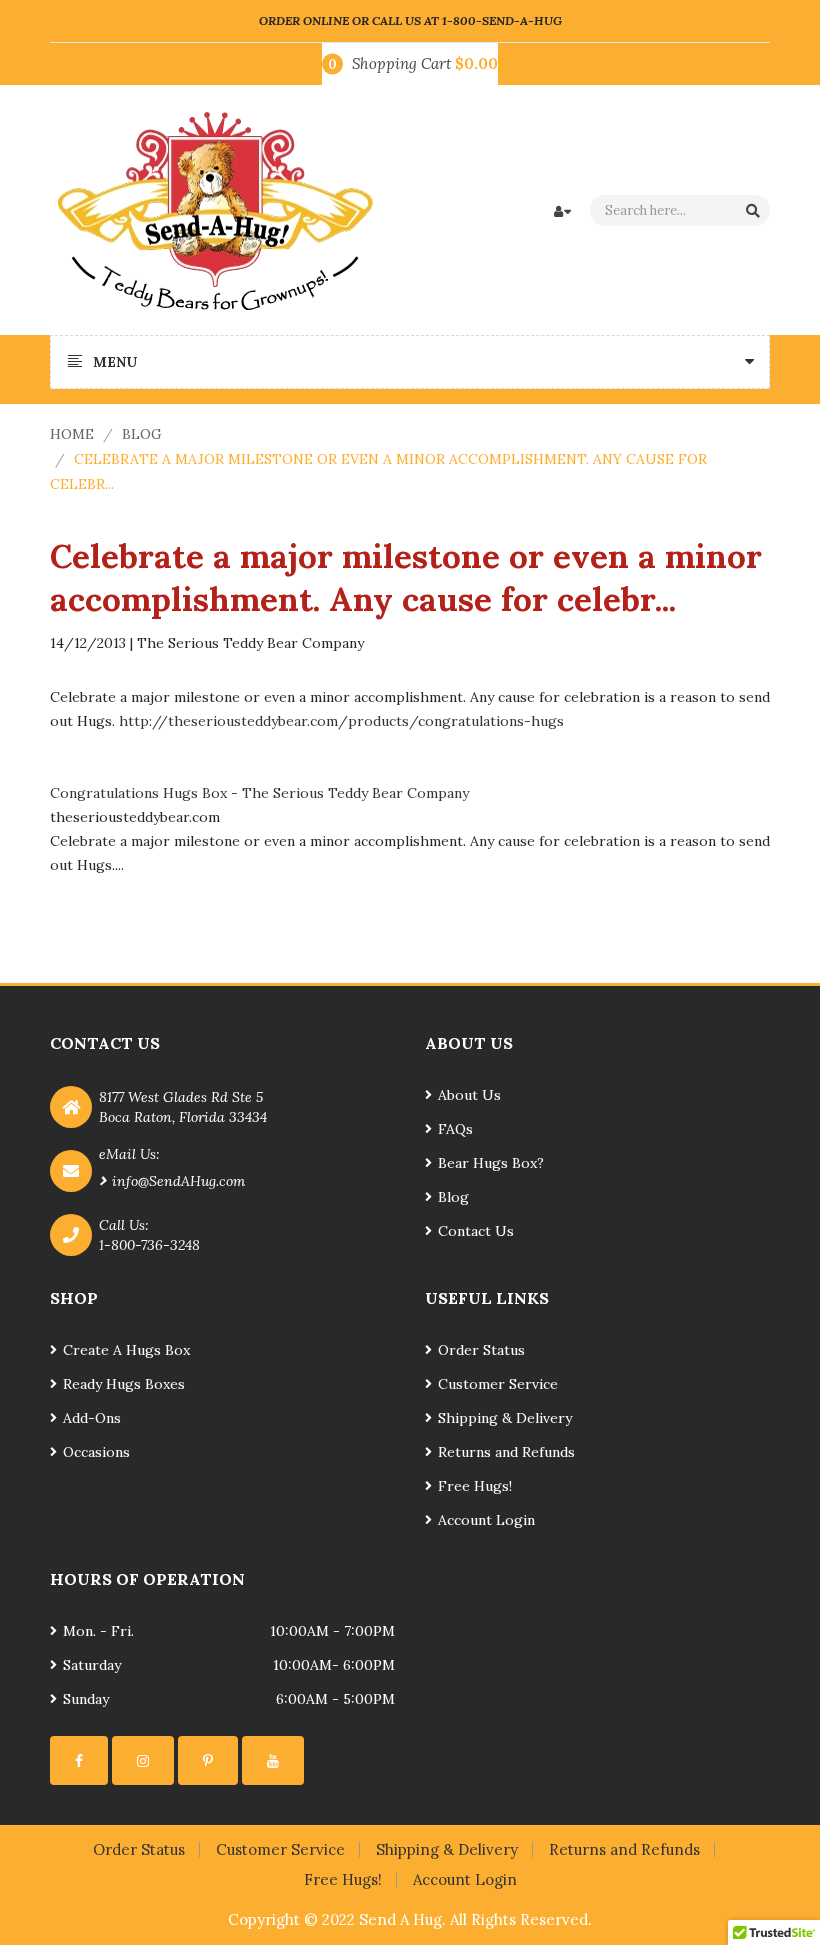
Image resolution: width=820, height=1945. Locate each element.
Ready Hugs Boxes (124, 1384)
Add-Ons (92, 1418)
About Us (469, 1095)
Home (72, 434)
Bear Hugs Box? (491, 1163)
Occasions (96, 1452)
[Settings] (79, 1760)
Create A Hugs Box (126, 1350)
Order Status (481, 1350)
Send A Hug (400, 1919)
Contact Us (476, 1231)
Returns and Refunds (506, 1452)
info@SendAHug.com (178, 1181)
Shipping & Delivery (505, 1418)
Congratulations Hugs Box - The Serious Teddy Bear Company (259, 793)
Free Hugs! (475, 1486)
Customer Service (498, 1384)
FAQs (455, 1129)
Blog (142, 434)
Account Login (486, 1520)
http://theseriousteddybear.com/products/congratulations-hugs (341, 721)
